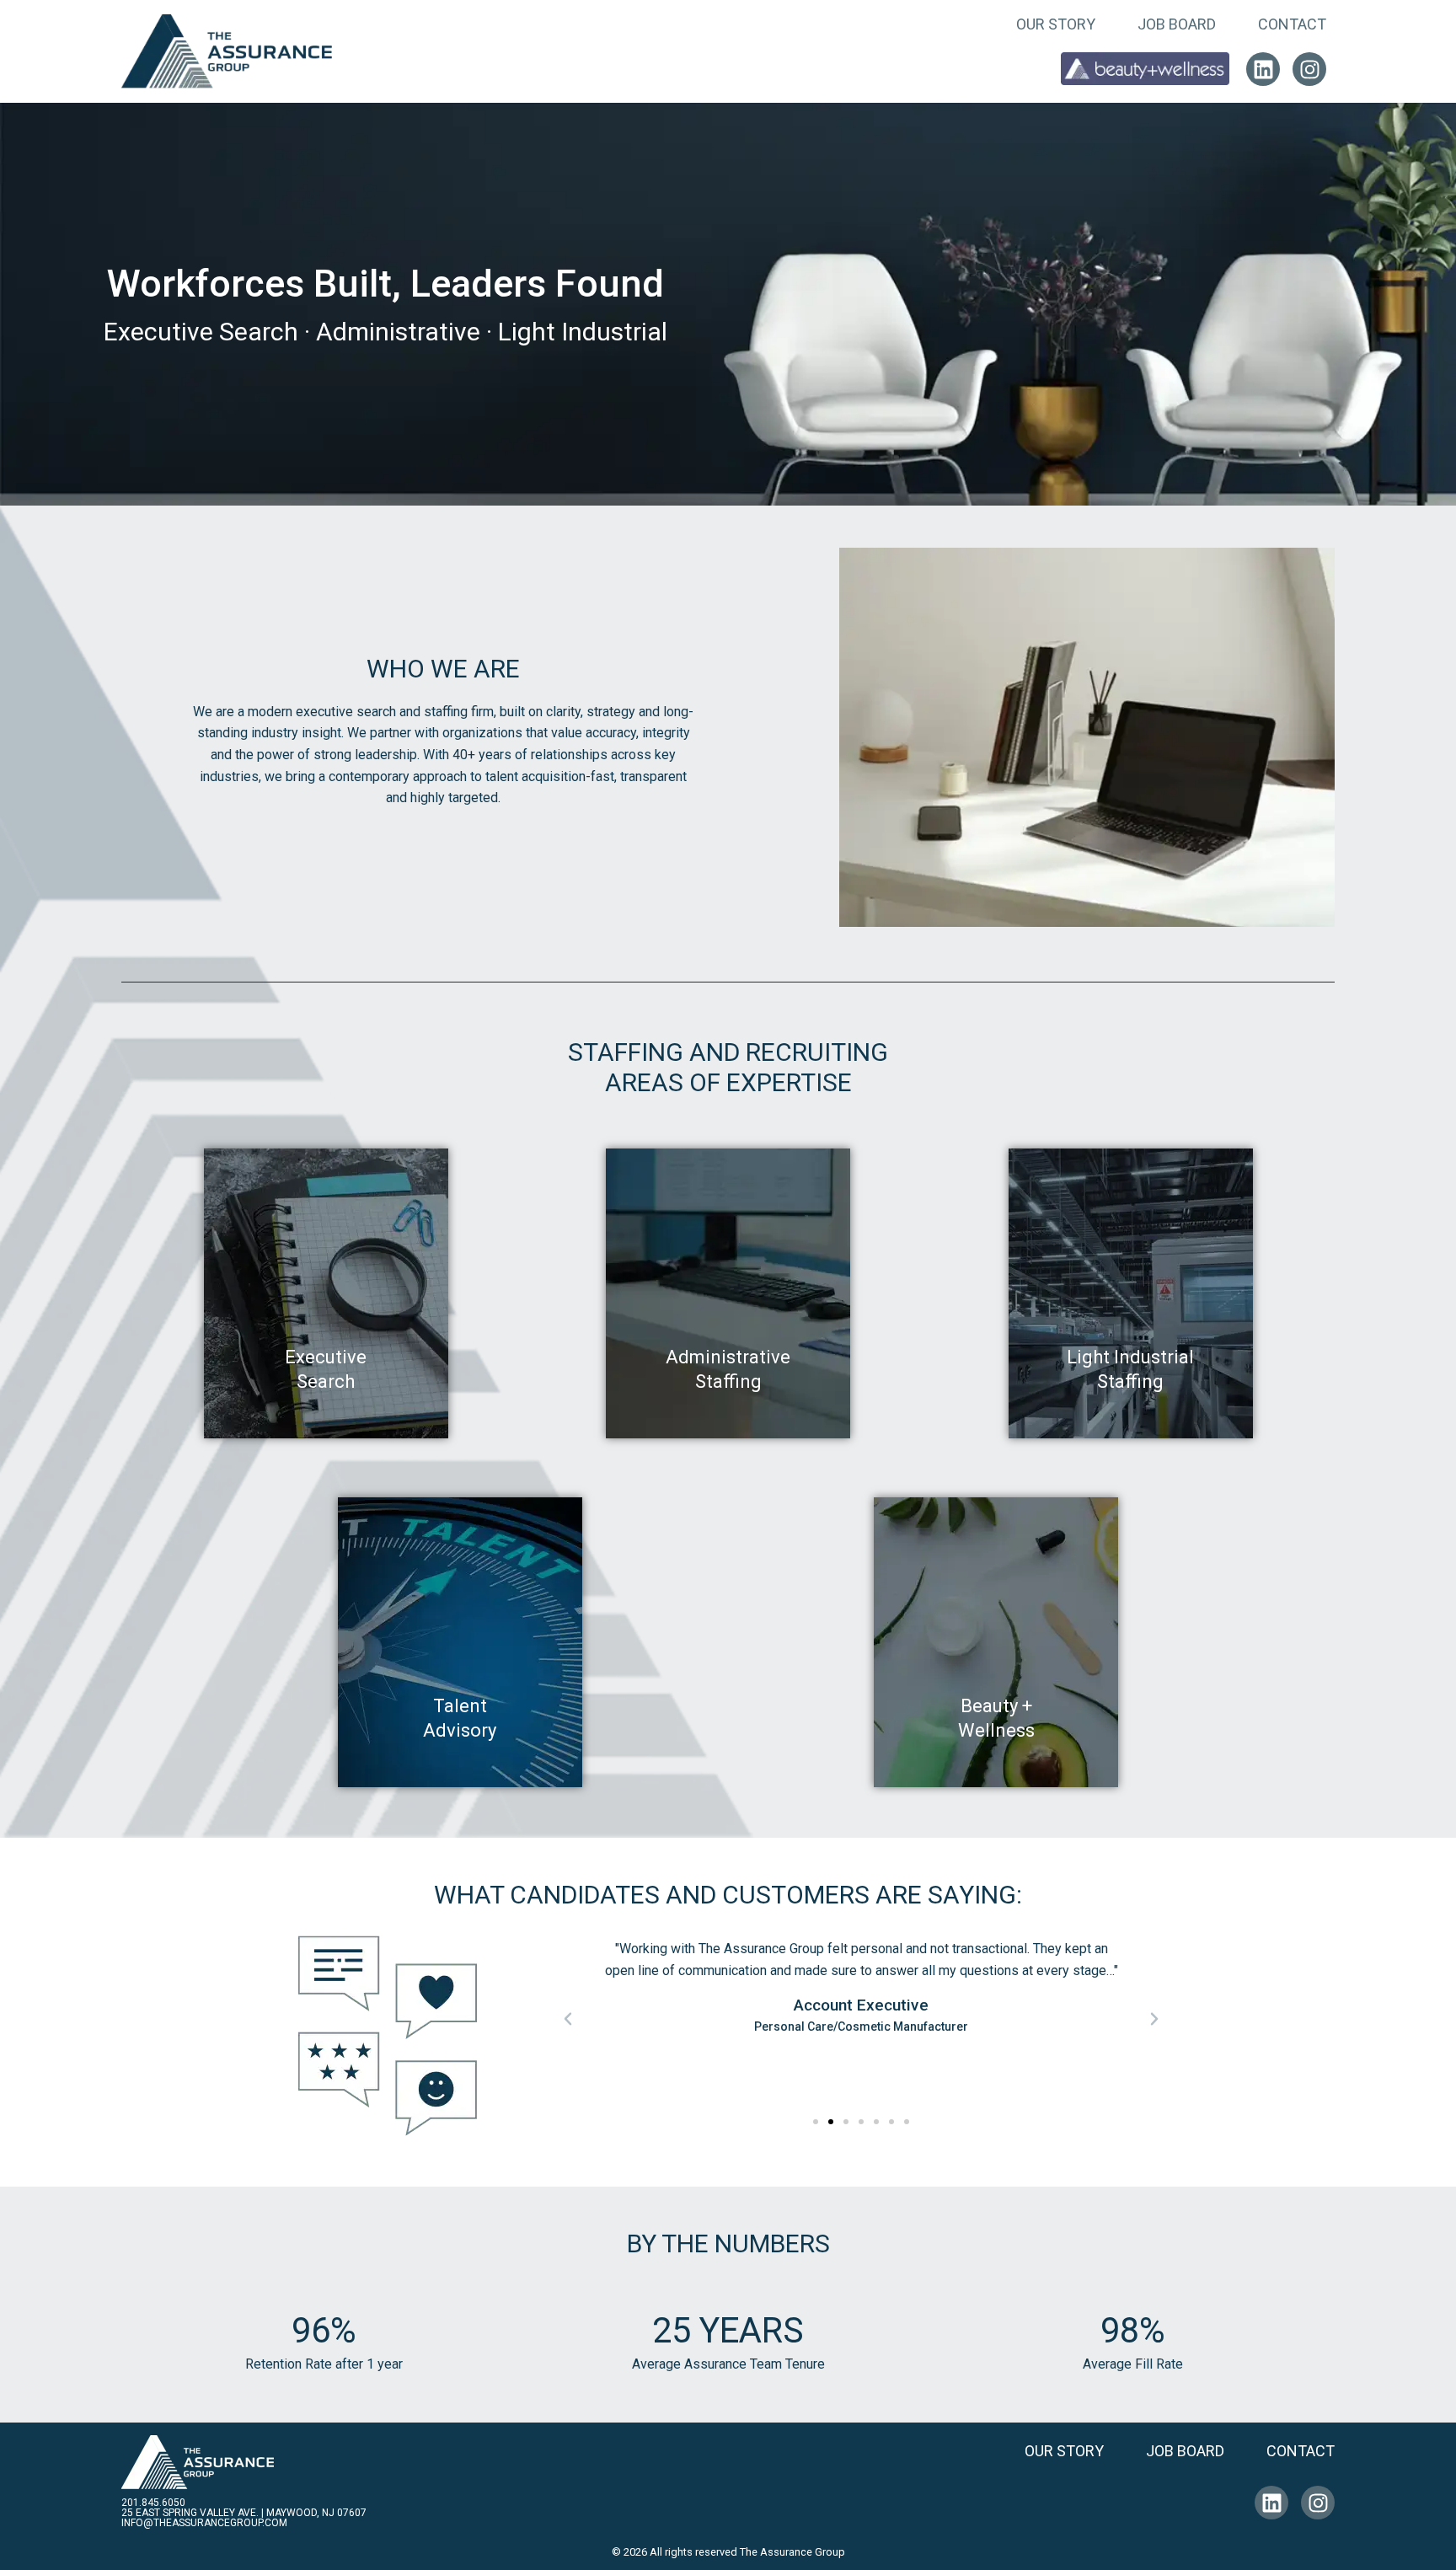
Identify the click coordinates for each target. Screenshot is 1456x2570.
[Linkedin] (1263, 69)
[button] (568, 2019)
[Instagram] (1309, 69)
